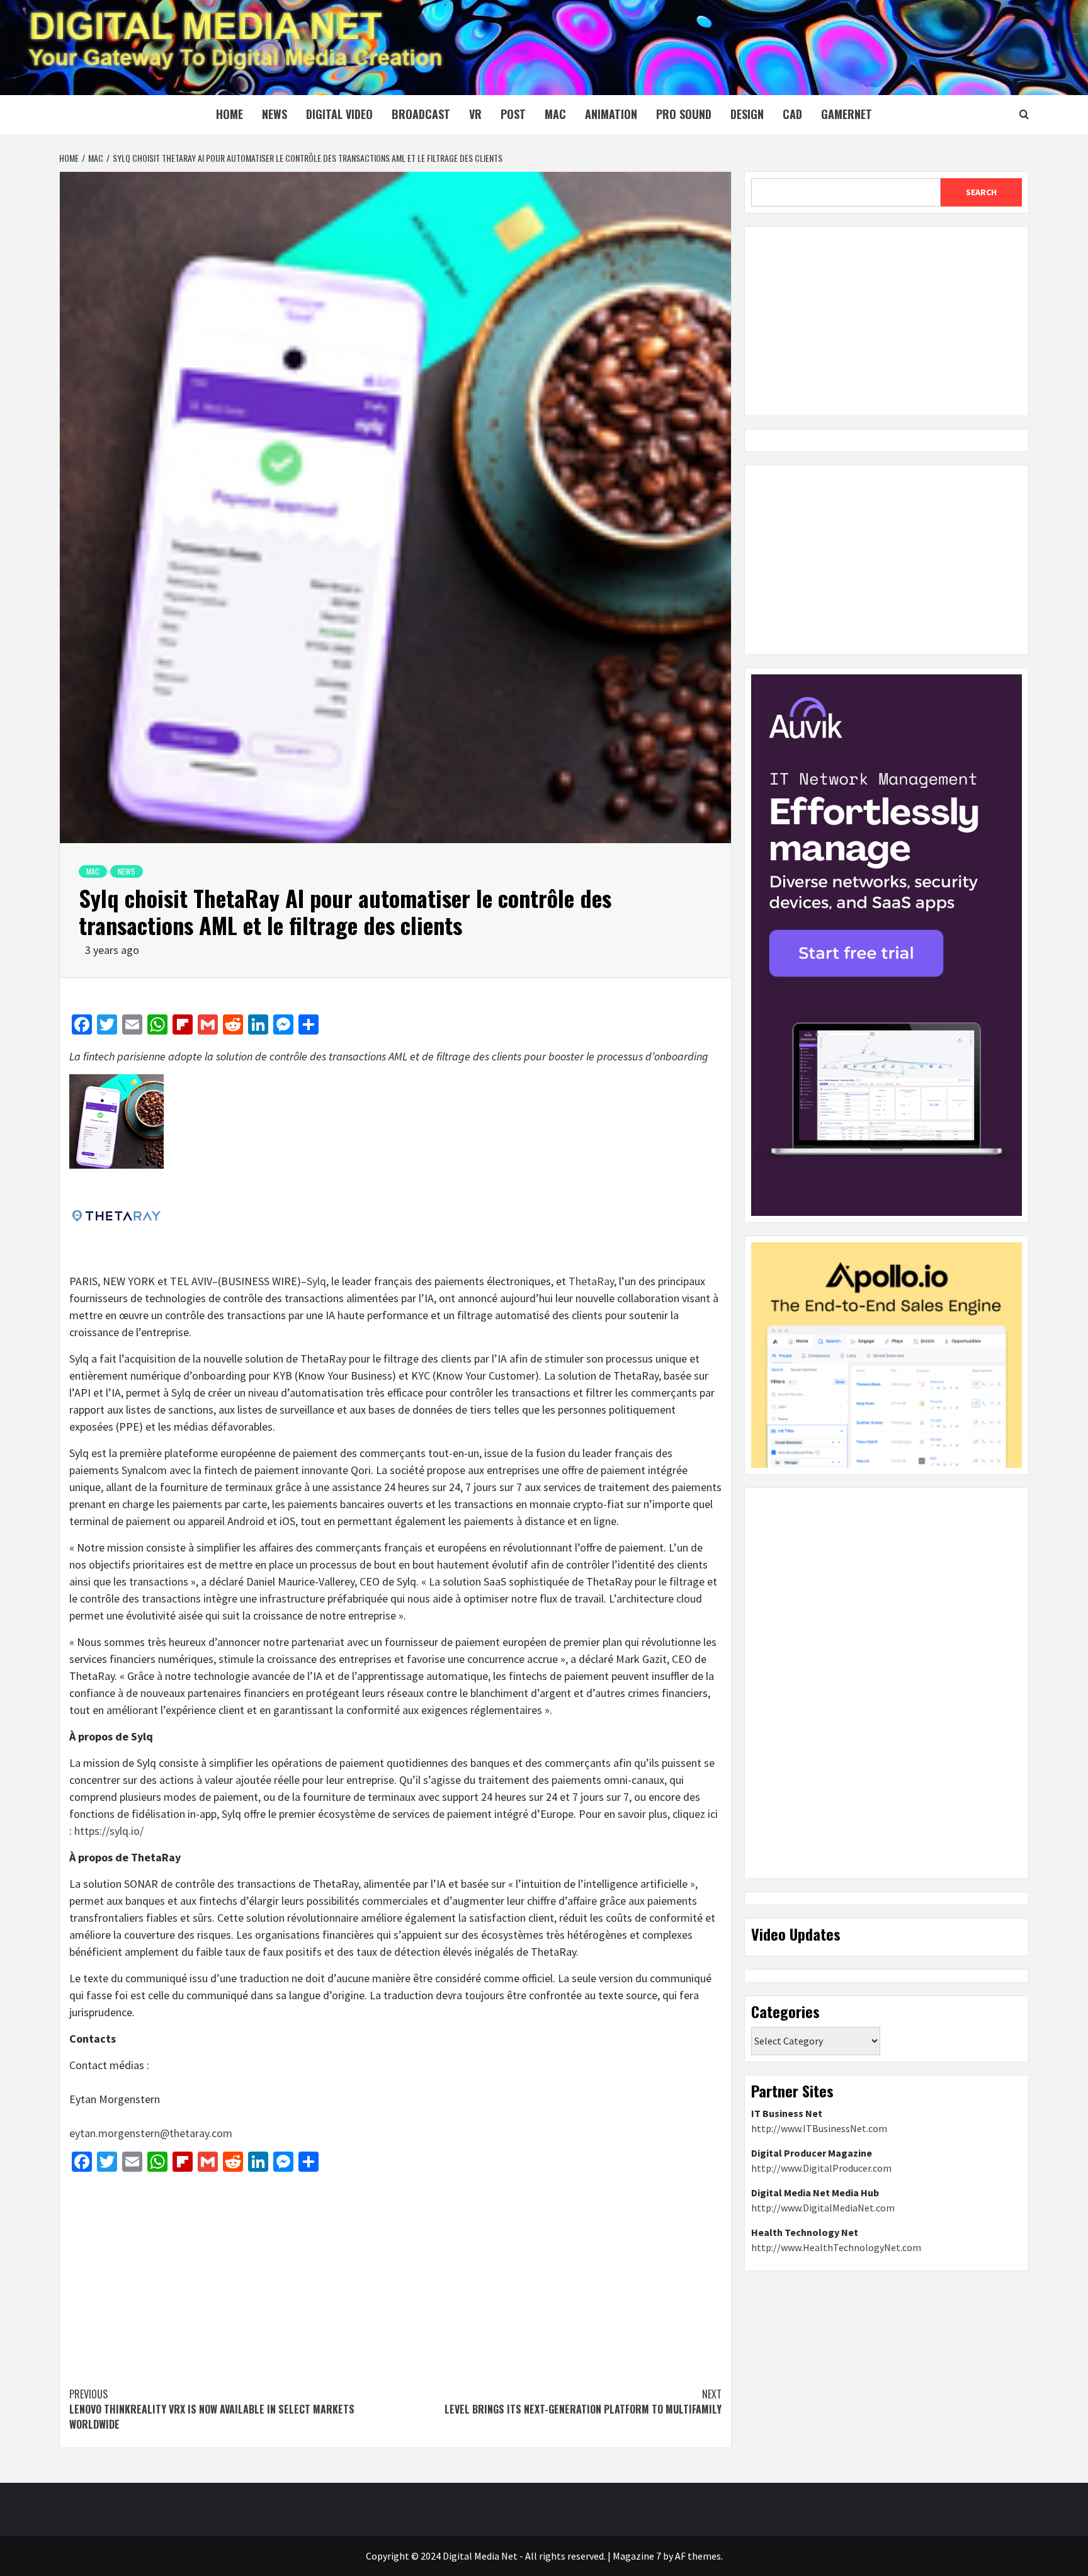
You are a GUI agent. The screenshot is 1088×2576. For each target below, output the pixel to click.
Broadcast (421, 114)
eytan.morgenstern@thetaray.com (151, 2133)
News (275, 114)
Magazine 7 (637, 2556)
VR (475, 114)
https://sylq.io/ (109, 1831)
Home (229, 114)
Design (747, 114)
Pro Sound (684, 114)
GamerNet (847, 114)
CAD (792, 114)
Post (513, 114)
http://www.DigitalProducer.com (821, 2168)
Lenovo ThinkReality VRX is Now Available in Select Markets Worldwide (212, 2409)
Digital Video (339, 114)
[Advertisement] (395, 2273)
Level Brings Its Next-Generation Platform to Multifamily (583, 2402)
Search (981, 192)
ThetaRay (591, 1281)
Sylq (316, 1281)
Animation (611, 114)
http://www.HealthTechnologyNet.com (836, 2247)
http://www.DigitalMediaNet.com (823, 2208)
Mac (555, 114)
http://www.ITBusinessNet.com (819, 2128)
